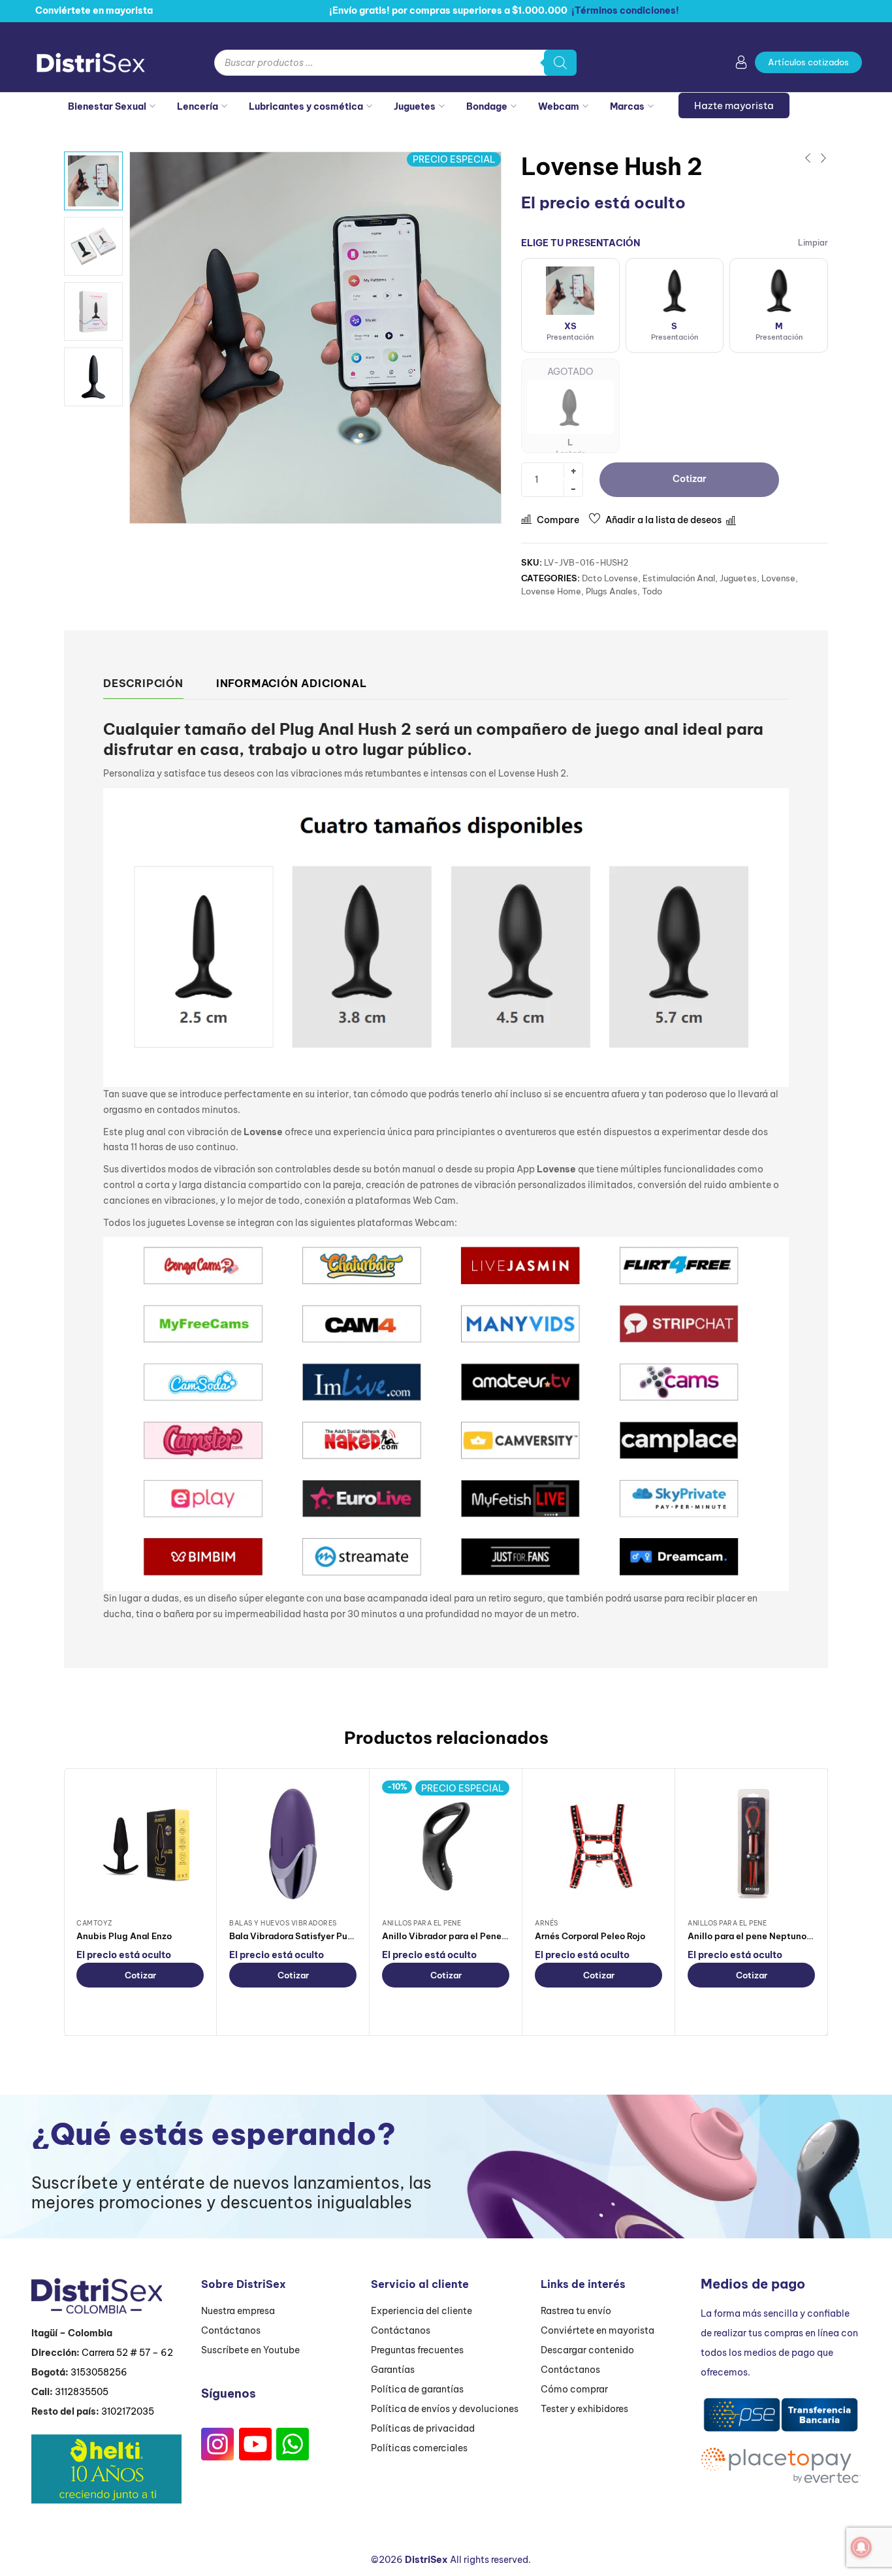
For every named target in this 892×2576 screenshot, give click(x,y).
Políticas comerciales (419, 2448)
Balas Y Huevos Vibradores (283, 1923)
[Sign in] (741, 65)
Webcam (559, 106)
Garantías (393, 2370)
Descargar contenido (587, 2350)
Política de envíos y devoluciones (445, 2409)
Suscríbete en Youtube (250, 2350)
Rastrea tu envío (576, 2311)
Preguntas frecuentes (417, 2350)
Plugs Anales (612, 591)
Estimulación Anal (679, 578)
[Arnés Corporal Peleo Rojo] (598, 1844)
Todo (652, 591)
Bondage (487, 106)
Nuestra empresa (238, 2311)
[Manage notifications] (861, 2547)
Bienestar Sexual (107, 106)
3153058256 (99, 2372)
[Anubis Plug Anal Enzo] (140, 1844)
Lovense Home (551, 591)
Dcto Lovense (610, 578)
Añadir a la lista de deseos (663, 520)
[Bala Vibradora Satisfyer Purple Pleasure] (293, 1844)
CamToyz (95, 1923)
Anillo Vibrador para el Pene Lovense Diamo (475, 1936)
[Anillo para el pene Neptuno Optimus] (751, 1844)
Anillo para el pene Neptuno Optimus (767, 1936)
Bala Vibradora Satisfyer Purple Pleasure (316, 1936)
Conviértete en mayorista (597, 2330)
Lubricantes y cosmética (306, 106)
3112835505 (82, 2392)
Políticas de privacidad (423, 2428)
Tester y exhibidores (584, 2409)
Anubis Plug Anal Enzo (124, 1936)
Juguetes (415, 106)
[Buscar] (560, 63)
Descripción (143, 683)
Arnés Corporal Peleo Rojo (590, 1936)
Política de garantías (417, 2389)
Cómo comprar (574, 2389)
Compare (558, 520)
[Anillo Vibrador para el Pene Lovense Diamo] (446, 1844)
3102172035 (128, 2411)
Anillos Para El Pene (422, 1923)
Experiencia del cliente (422, 2311)
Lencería (198, 106)
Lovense (778, 578)
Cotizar (140, 1975)
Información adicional (292, 683)
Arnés (547, 1923)
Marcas (627, 106)
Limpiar (813, 243)
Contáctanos (231, 2330)
